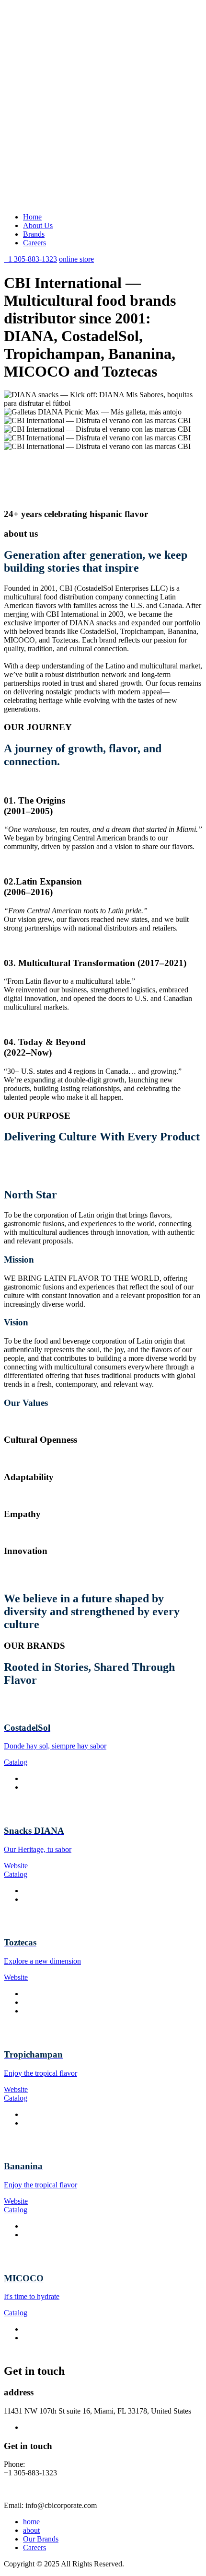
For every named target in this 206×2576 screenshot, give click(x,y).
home (31, 2522)
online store (76, 259)
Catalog (16, 1762)
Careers (34, 243)
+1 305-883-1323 (30, 259)
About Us (38, 225)
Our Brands (41, 2539)
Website (16, 1866)
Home (32, 217)
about (31, 2530)
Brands (34, 234)
